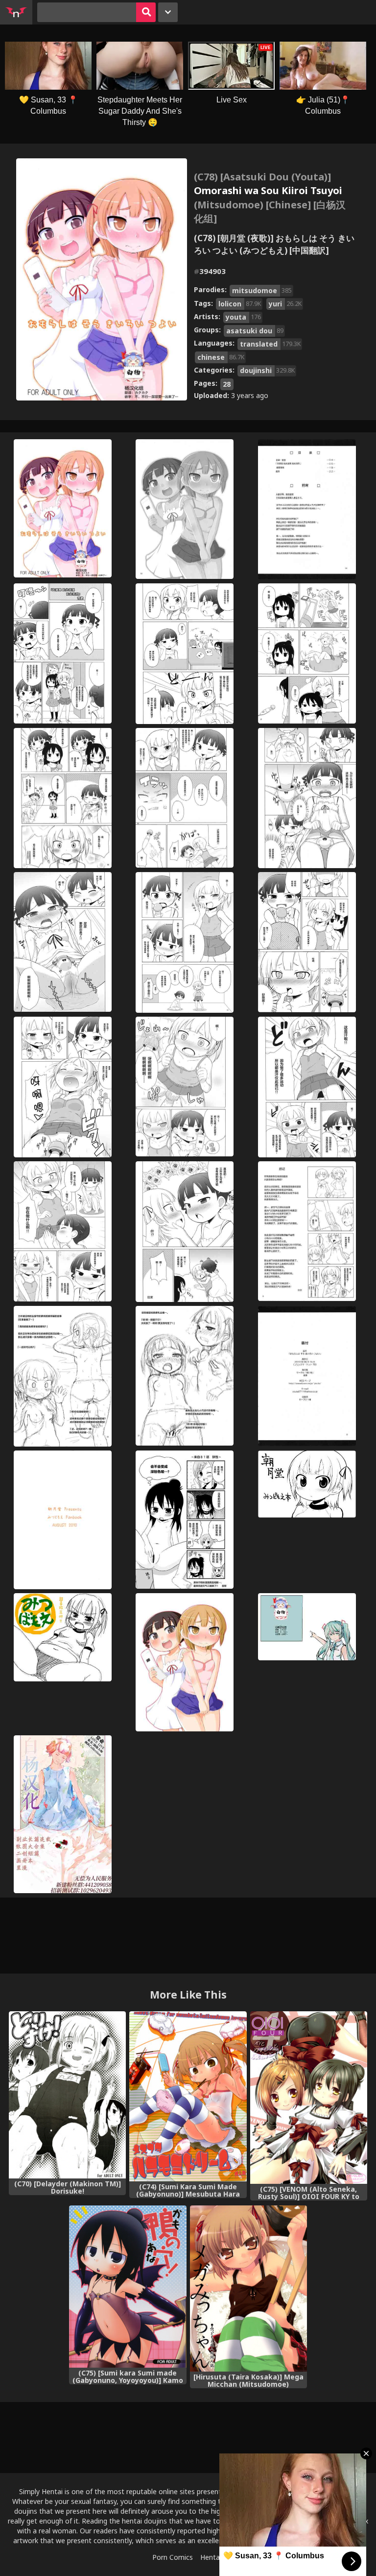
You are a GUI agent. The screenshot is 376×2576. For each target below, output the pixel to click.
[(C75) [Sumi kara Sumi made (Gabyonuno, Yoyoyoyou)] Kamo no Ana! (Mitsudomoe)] (128, 2287)
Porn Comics (173, 2557)
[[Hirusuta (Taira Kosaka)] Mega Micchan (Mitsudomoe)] (248, 2289)
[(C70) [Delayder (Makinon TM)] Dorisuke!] (67, 2095)
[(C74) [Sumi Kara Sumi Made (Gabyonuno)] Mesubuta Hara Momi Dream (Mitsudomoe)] (188, 2097)
